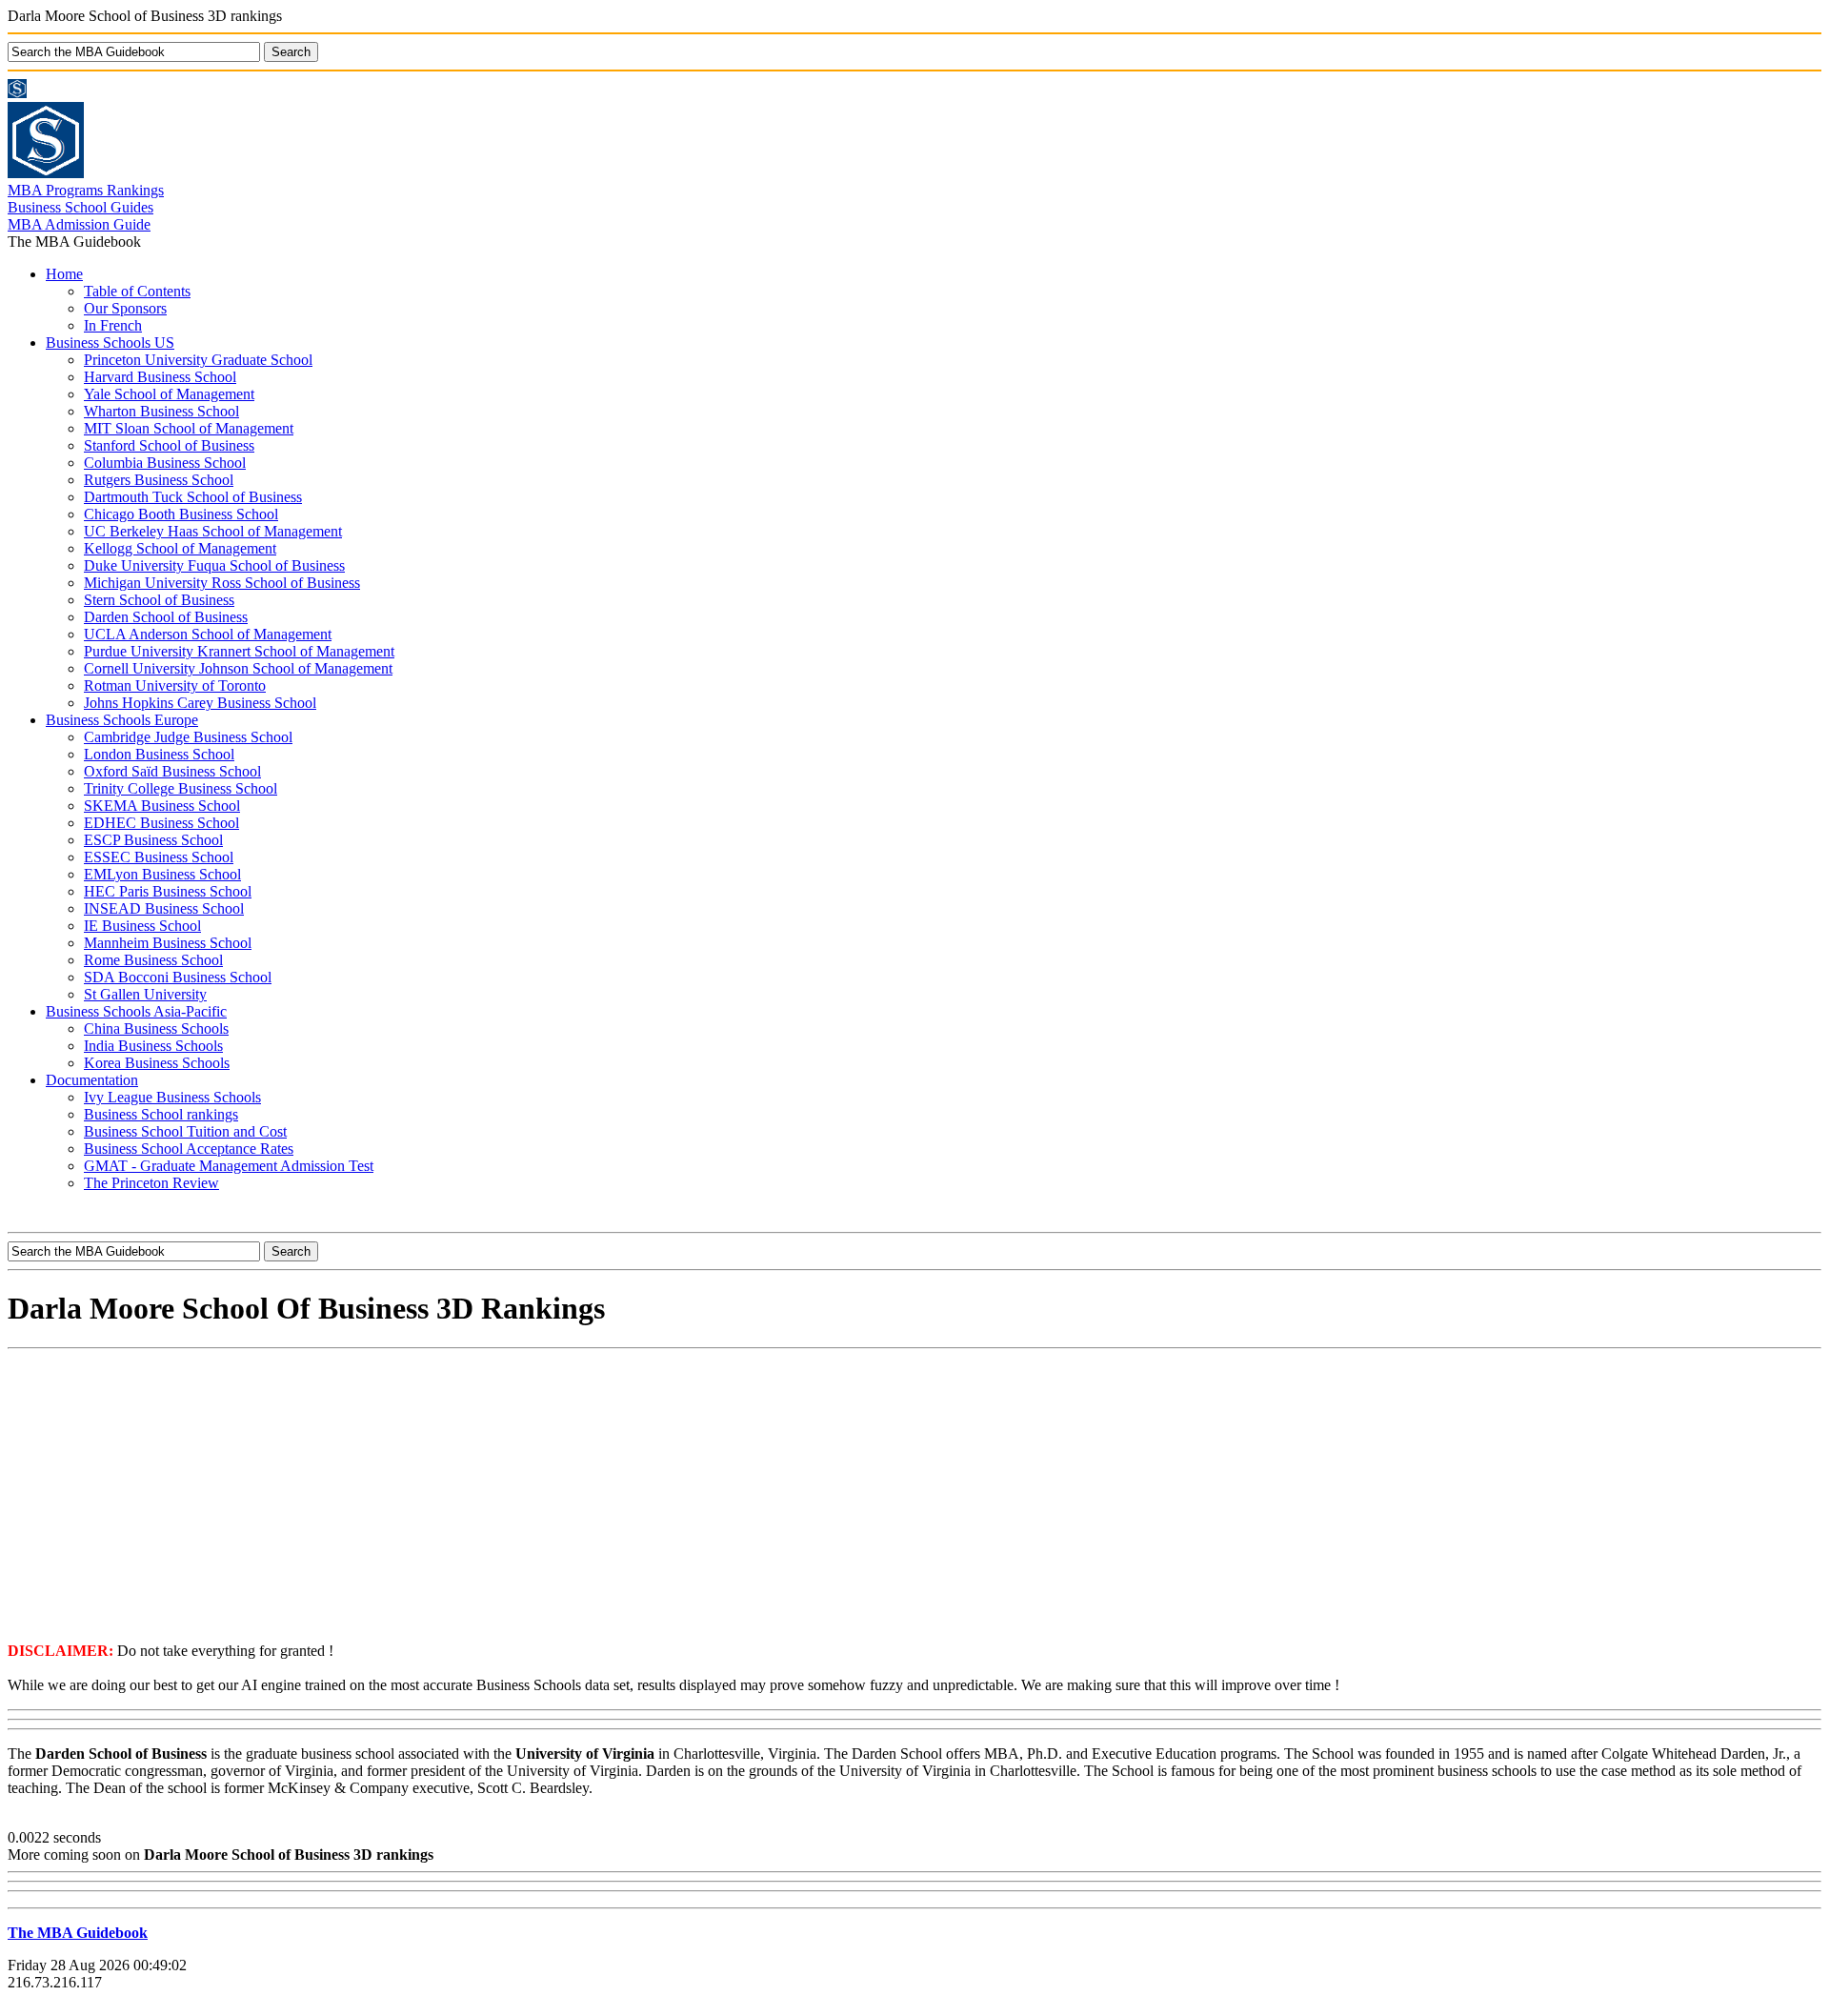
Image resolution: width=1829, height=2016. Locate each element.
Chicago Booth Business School (181, 514)
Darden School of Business (166, 617)
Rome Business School (153, 960)
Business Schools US (110, 343)
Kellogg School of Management (180, 548)
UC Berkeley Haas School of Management (213, 531)
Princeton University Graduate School (198, 360)
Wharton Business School (161, 411)
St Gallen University (145, 994)
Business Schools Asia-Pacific (136, 1011)
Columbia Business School (165, 463)
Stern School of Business (159, 600)
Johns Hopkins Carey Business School (200, 703)
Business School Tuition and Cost (185, 1131)
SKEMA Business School (162, 806)
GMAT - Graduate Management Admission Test (229, 1166)
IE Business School (142, 926)
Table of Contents (137, 291)
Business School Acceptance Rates (189, 1149)
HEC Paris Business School (168, 891)
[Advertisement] (914, 1494)
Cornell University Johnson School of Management (238, 668)
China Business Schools (156, 1028)
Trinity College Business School (181, 788)
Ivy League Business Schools (172, 1097)
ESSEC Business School (159, 857)
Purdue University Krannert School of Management (239, 651)
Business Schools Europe (122, 720)
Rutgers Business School (159, 480)
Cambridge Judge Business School (188, 737)
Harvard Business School (160, 377)
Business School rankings (161, 1114)
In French (113, 325)
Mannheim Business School (168, 943)
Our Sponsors (125, 308)
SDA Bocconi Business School (178, 977)
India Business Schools (153, 1046)
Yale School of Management (169, 394)
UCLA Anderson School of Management (208, 634)
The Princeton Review (151, 1183)
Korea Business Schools (157, 1063)
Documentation (92, 1080)
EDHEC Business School (161, 823)
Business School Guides (80, 207)
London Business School (159, 754)
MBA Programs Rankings (86, 190)
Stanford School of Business (169, 445)
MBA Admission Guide (79, 224)
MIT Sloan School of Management (189, 428)
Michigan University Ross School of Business (222, 583)
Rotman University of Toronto (175, 685)
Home (64, 274)
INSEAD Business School (164, 908)
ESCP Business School (153, 840)
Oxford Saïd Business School (172, 771)
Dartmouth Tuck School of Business (193, 497)
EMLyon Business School (162, 874)
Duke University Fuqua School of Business (214, 565)
